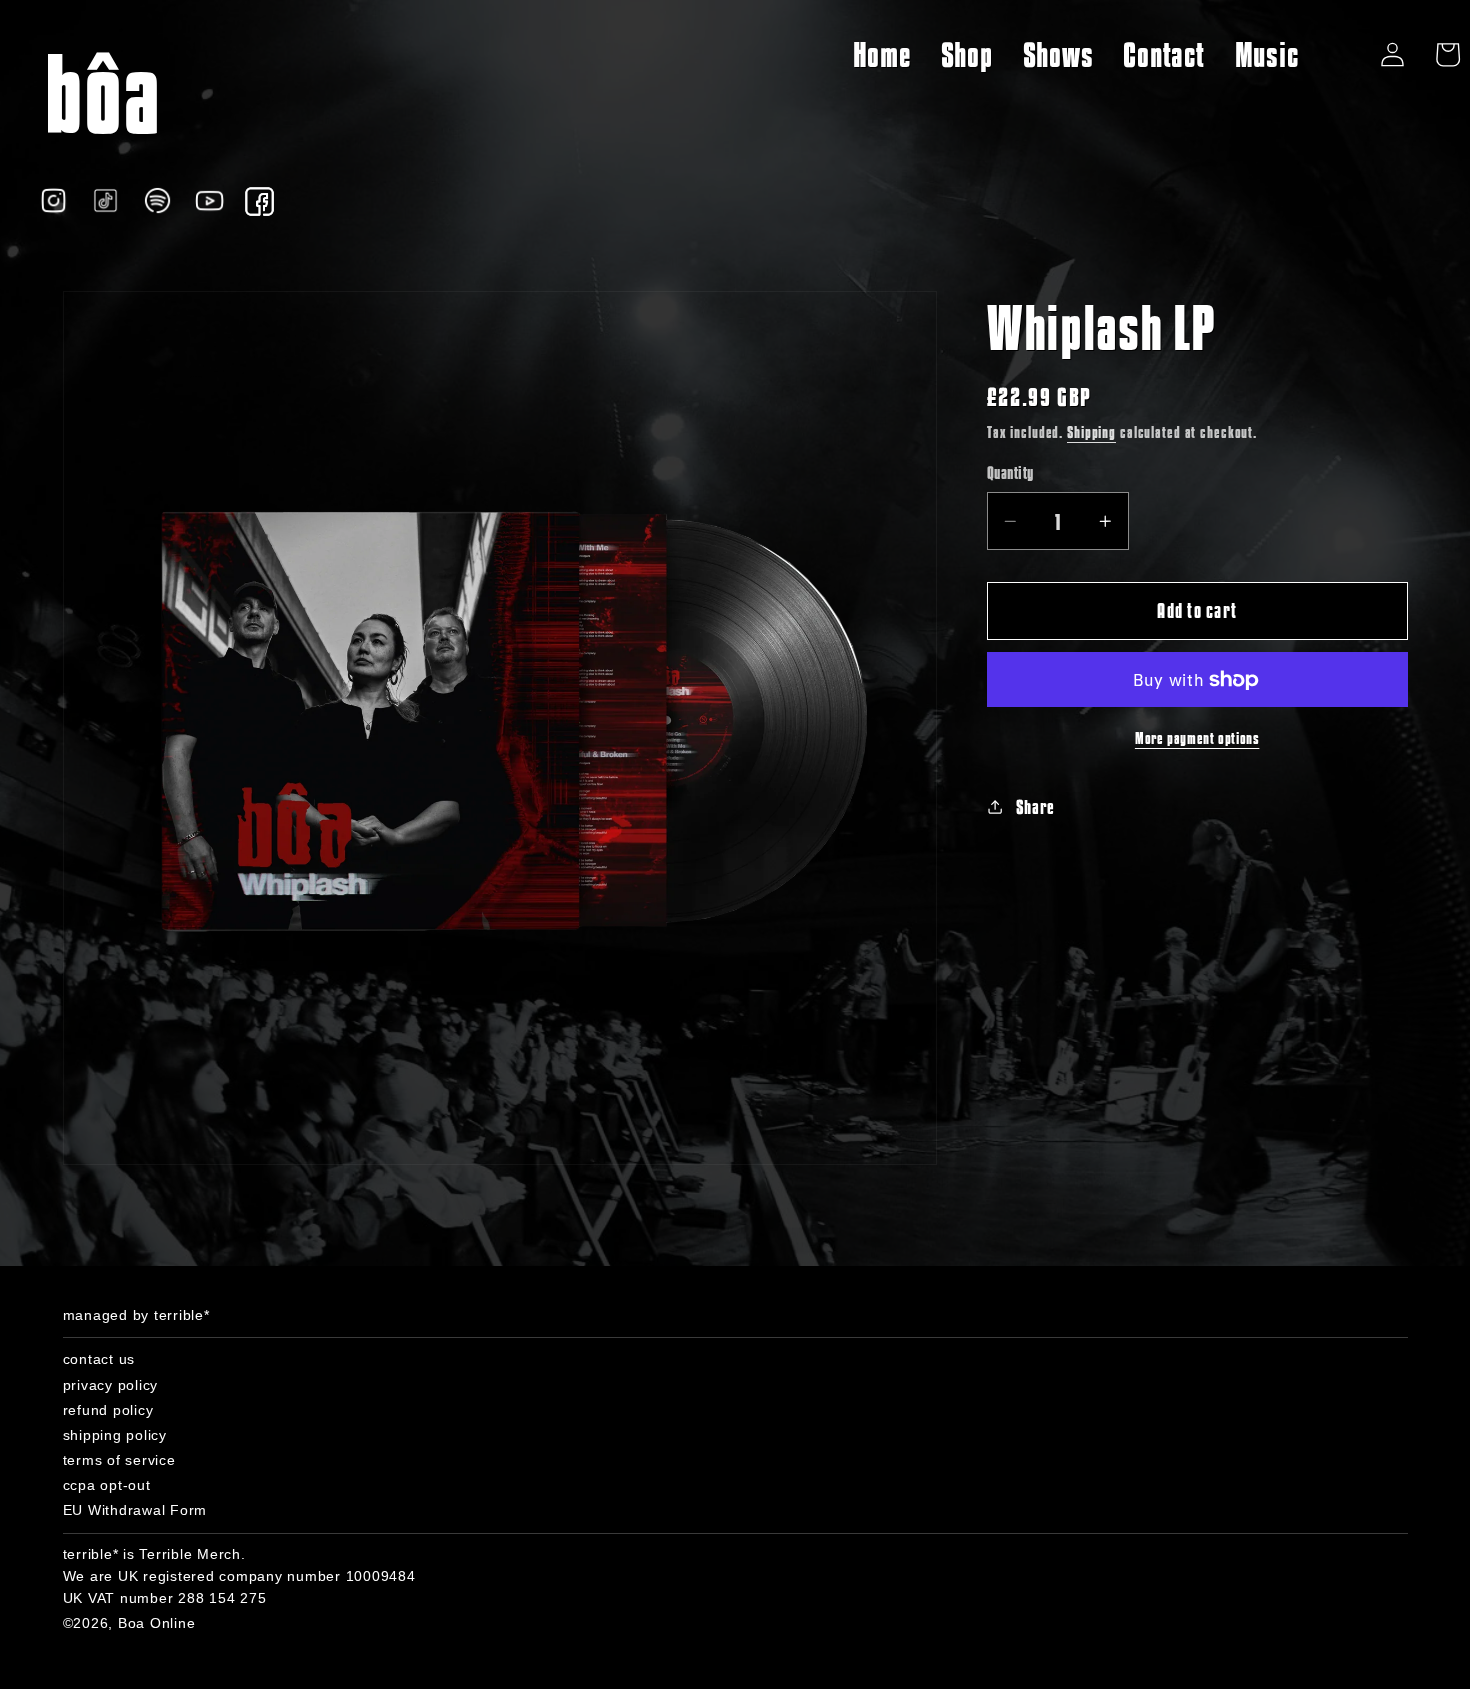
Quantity (1010, 472)
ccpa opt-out (107, 1485)
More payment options (1197, 737)
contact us (99, 1359)
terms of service (119, 1460)
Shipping (1091, 430)
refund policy (108, 1410)
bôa (102, 91)
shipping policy (115, 1435)
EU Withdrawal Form (135, 1510)
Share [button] (1035, 806)
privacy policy (111, 1385)
